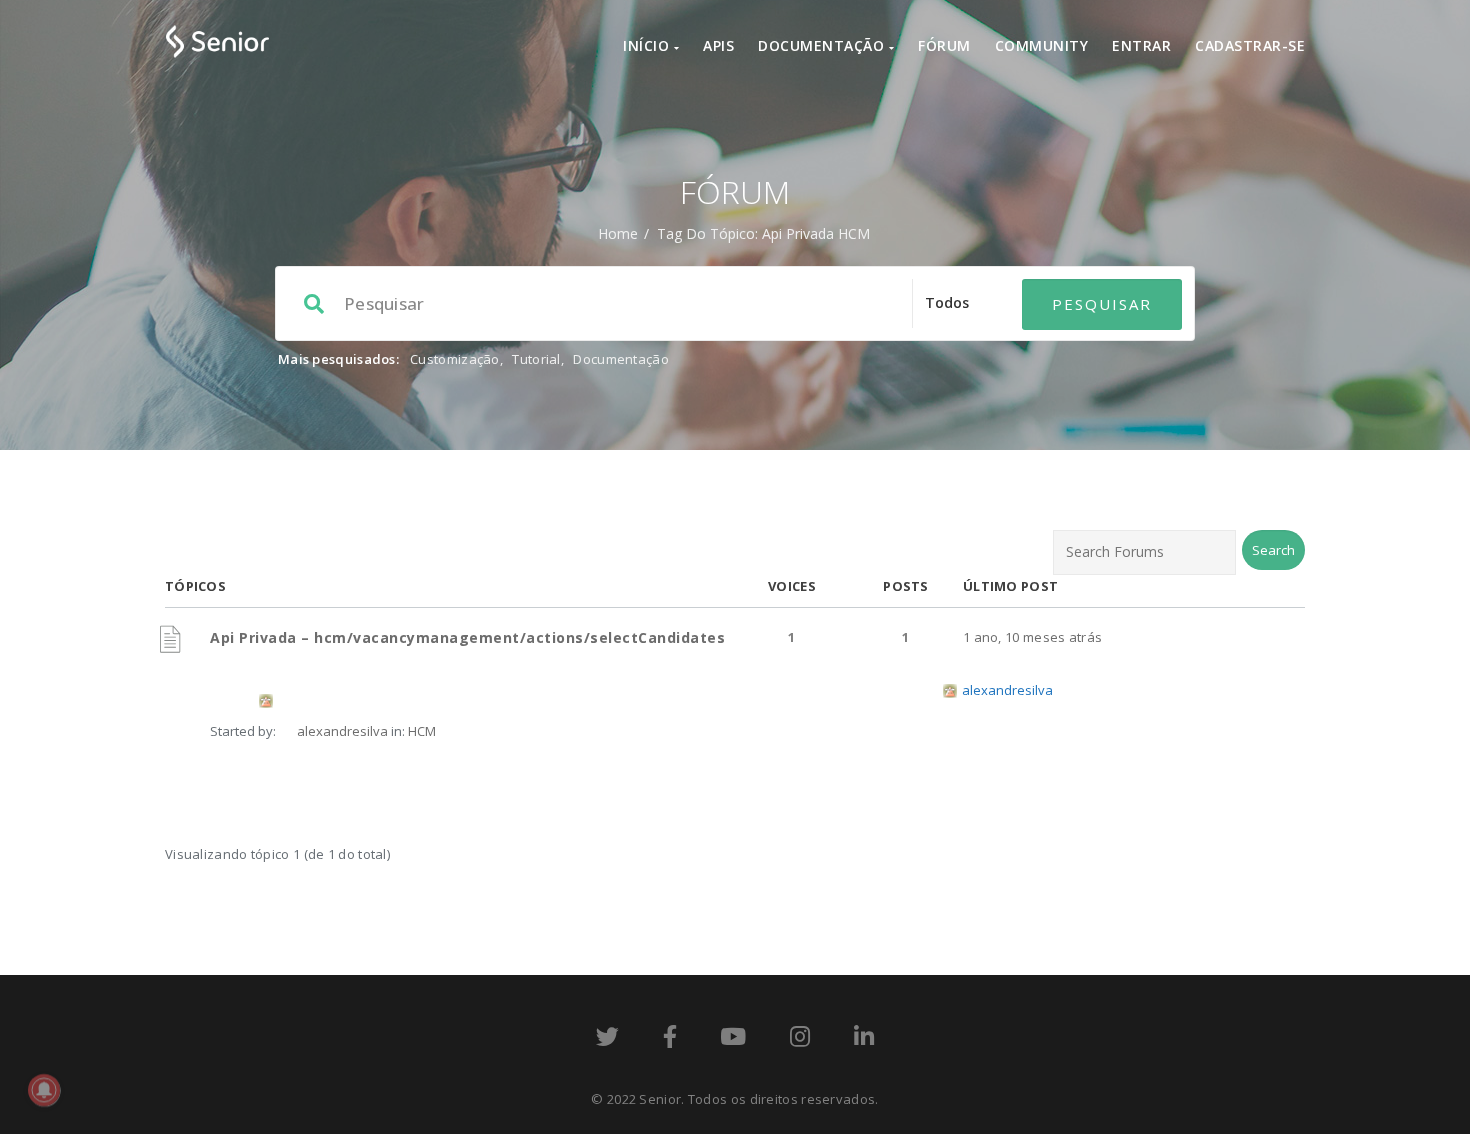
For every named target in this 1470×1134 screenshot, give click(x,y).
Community (1042, 45)
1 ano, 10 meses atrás (1032, 637)
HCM (422, 731)
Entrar (1141, 45)
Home (618, 233)
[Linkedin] (864, 1040)
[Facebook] (670, 1040)
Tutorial (536, 359)
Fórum (944, 45)
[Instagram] (800, 1040)
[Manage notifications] (44, 1090)
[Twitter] (607, 1040)
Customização (455, 359)
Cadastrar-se (1250, 45)
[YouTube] (733, 1040)
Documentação (823, 45)
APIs (718, 45)
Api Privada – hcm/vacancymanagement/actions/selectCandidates (467, 637)
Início (648, 45)
